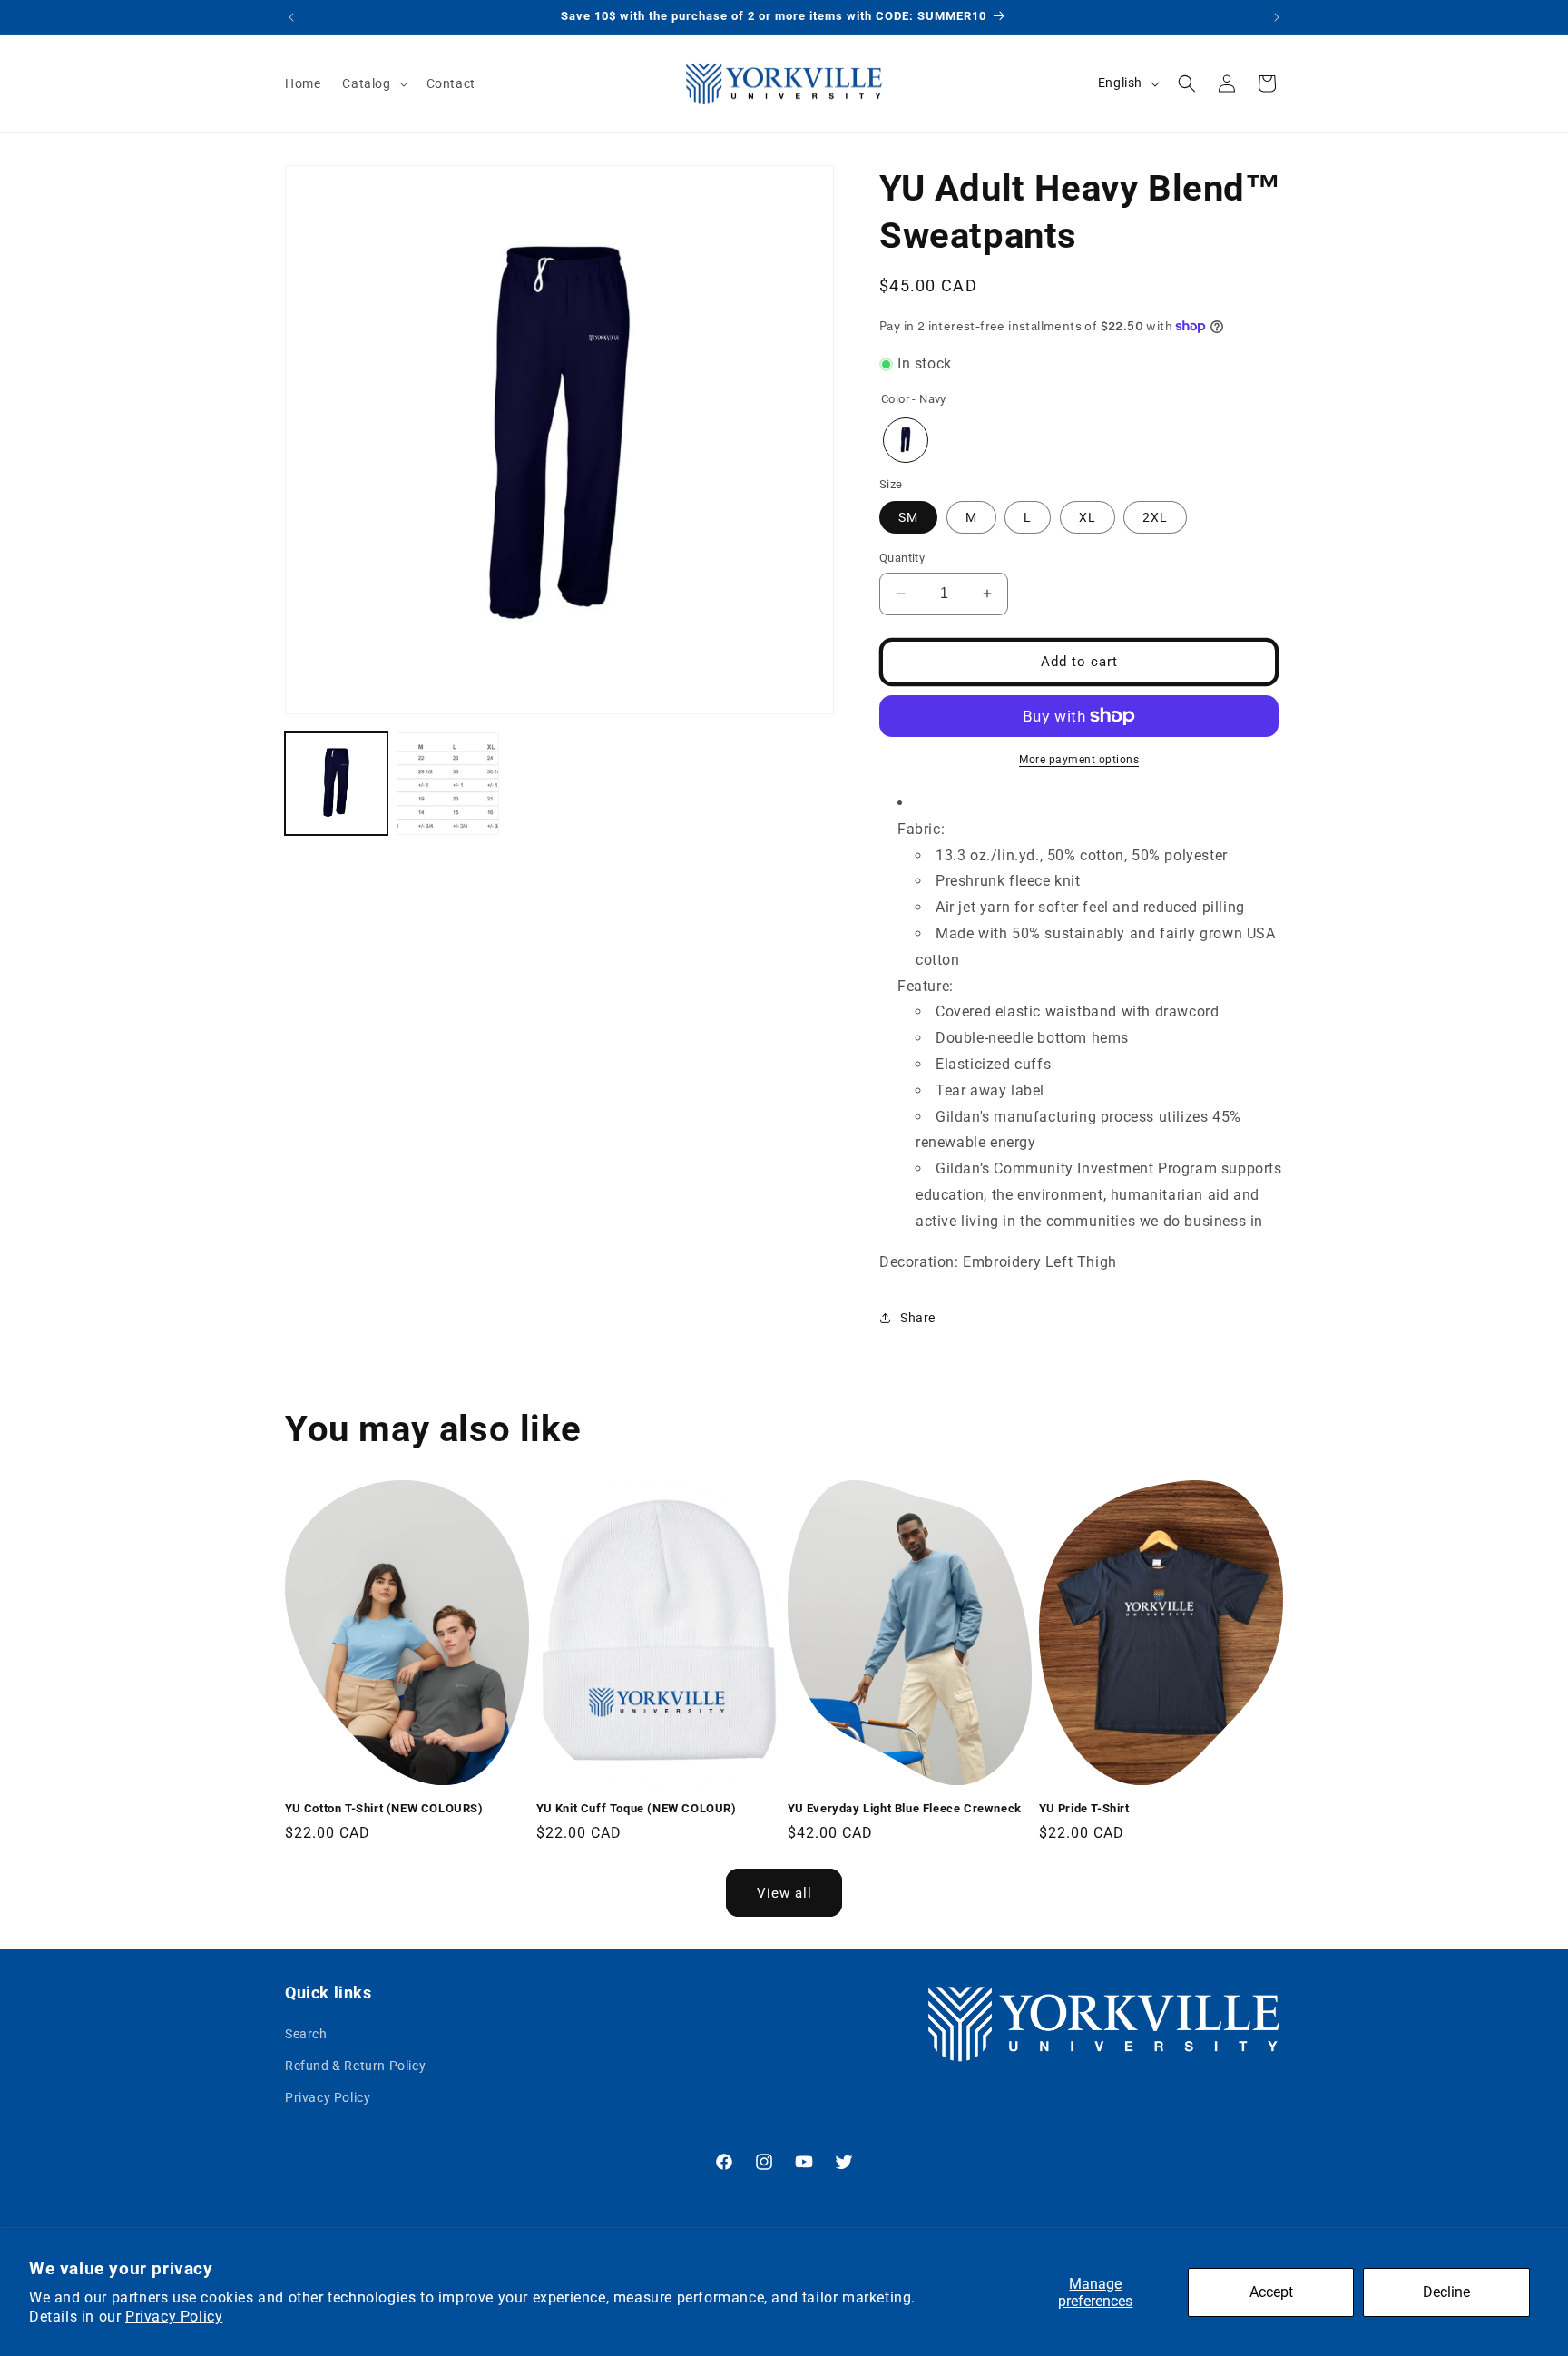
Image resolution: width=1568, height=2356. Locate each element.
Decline (1446, 2292)
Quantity (902, 558)
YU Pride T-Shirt (1084, 1808)
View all (784, 1893)
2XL (1155, 517)
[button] (373, 83)
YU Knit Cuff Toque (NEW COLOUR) (637, 1808)
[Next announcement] (1277, 17)
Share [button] (918, 1318)
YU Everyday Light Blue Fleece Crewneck (905, 1808)
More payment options (1079, 760)
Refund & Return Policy (355, 2066)
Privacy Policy (174, 2317)
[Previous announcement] (291, 17)
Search (306, 2035)
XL (1088, 517)
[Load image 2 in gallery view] (448, 784)
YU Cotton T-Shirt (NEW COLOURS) (384, 1808)
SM (908, 517)
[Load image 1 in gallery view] (336, 784)
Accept (1271, 2292)
